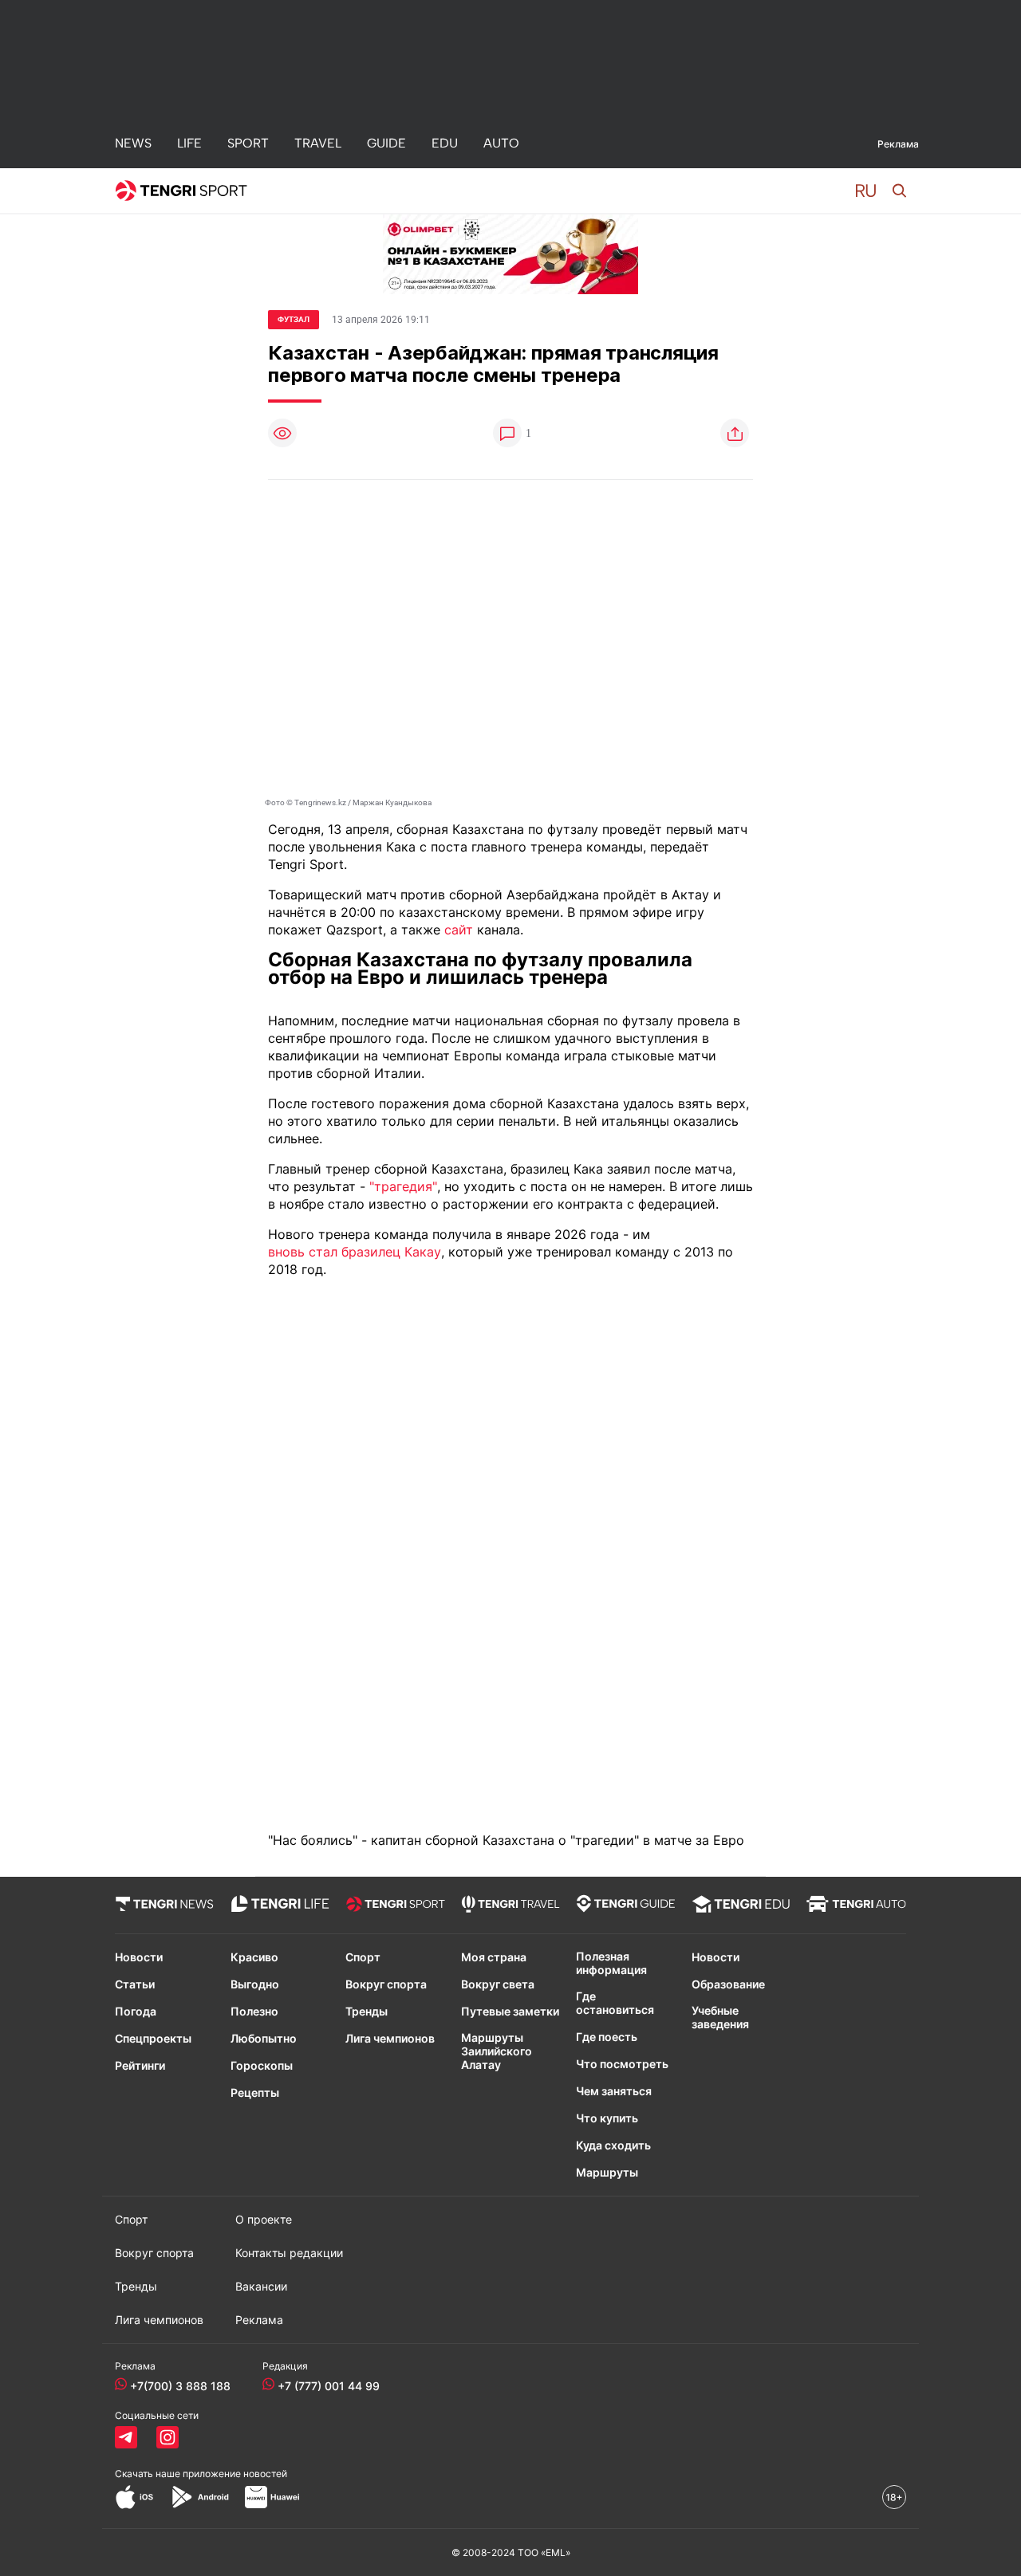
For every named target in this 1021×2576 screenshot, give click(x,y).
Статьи (135, 1984)
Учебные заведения (720, 2018)
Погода (136, 2012)
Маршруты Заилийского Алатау (497, 2051)
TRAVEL (318, 143)
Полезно (254, 2012)
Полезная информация (611, 1963)
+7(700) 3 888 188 (180, 2386)
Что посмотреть (622, 2064)
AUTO (501, 143)
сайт (459, 930)
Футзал (294, 319)
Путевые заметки (510, 2012)
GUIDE (386, 143)
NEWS (133, 143)
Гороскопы (262, 2066)
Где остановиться (615, 2003)
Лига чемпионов (390, 2039)
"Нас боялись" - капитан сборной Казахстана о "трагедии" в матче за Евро (506, 1840)
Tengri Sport (306, 864)
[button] (866, 191)
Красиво (254, 1957)
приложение (235, 2474)
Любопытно (264, 2039)
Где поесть (607, 2037)
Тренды (367, 2012)
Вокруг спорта (386, 1984)
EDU (445, 143)
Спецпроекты (153, 2039)
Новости (139, 1957)
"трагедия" (403, 1186)
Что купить (607, 2118)
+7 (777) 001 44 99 (329, 2386)
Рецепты (255, 2093)
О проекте (264, 2220)
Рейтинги (140, 2066)
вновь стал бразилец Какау (355, 1252)
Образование (728, 1984)
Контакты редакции (289, 2253)
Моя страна (494, 1957)
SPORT (248, 143)
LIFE (189, 143)
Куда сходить (613, 2145)
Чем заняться (614, 2091)
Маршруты (607, 2173)
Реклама (898, 144)
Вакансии (261, 2287)
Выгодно (255, 1984)
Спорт (363, 1957)
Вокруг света (498, 1984)
